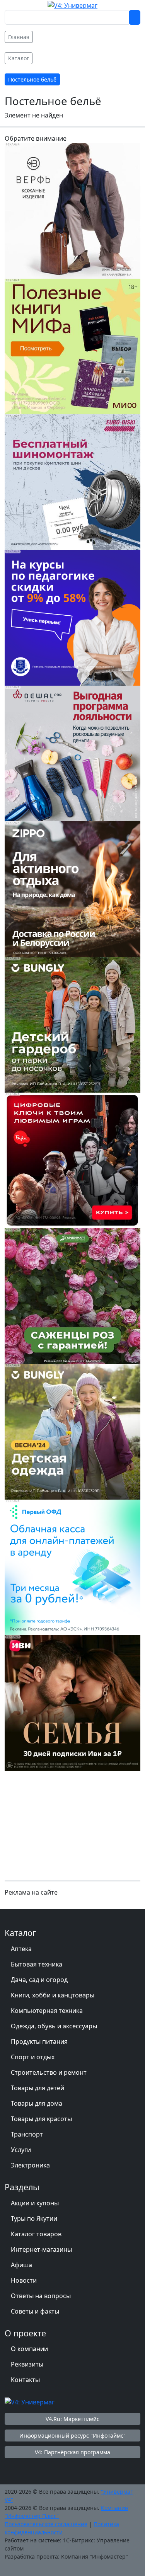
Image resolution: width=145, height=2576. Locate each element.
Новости (24, 2280)
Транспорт (27, 2134)
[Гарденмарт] (72, 1296)
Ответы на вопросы (41, 2296)
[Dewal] (72, 753)
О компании (29, 2349)
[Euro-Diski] (72, 482)
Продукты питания (39, 2041)
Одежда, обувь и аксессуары (54, 2026)
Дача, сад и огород (39, 1980)
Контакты (25, 2380)
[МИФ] (72, 346)
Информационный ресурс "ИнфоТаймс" (72, 2436)
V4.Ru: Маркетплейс (72, 2419)
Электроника (30, 2165)
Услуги (21, 2150)
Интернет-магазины (41, 2249)
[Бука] (72, 1160)
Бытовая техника (37, 1964)
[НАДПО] (72, 617)
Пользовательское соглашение (46, 2524)
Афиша (21, 2265)
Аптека (21, 1949)
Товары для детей (38, 2088)
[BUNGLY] (72, 1024)
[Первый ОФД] (72, 1567)
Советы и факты (35, 2311)
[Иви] (72, 1703)
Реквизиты (27, 2364)
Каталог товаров (36, 2234)
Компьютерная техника (47, 2011)
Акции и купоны (35, 2203)
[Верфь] (72, 210)
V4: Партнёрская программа (72, 2452)
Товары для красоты (41, 2119)
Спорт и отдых (33, 2057)
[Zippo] (72, 889)
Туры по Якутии (34, 2218)
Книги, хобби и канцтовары (53, 1995)
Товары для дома (37, 2103)
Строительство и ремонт (49, 2072)
